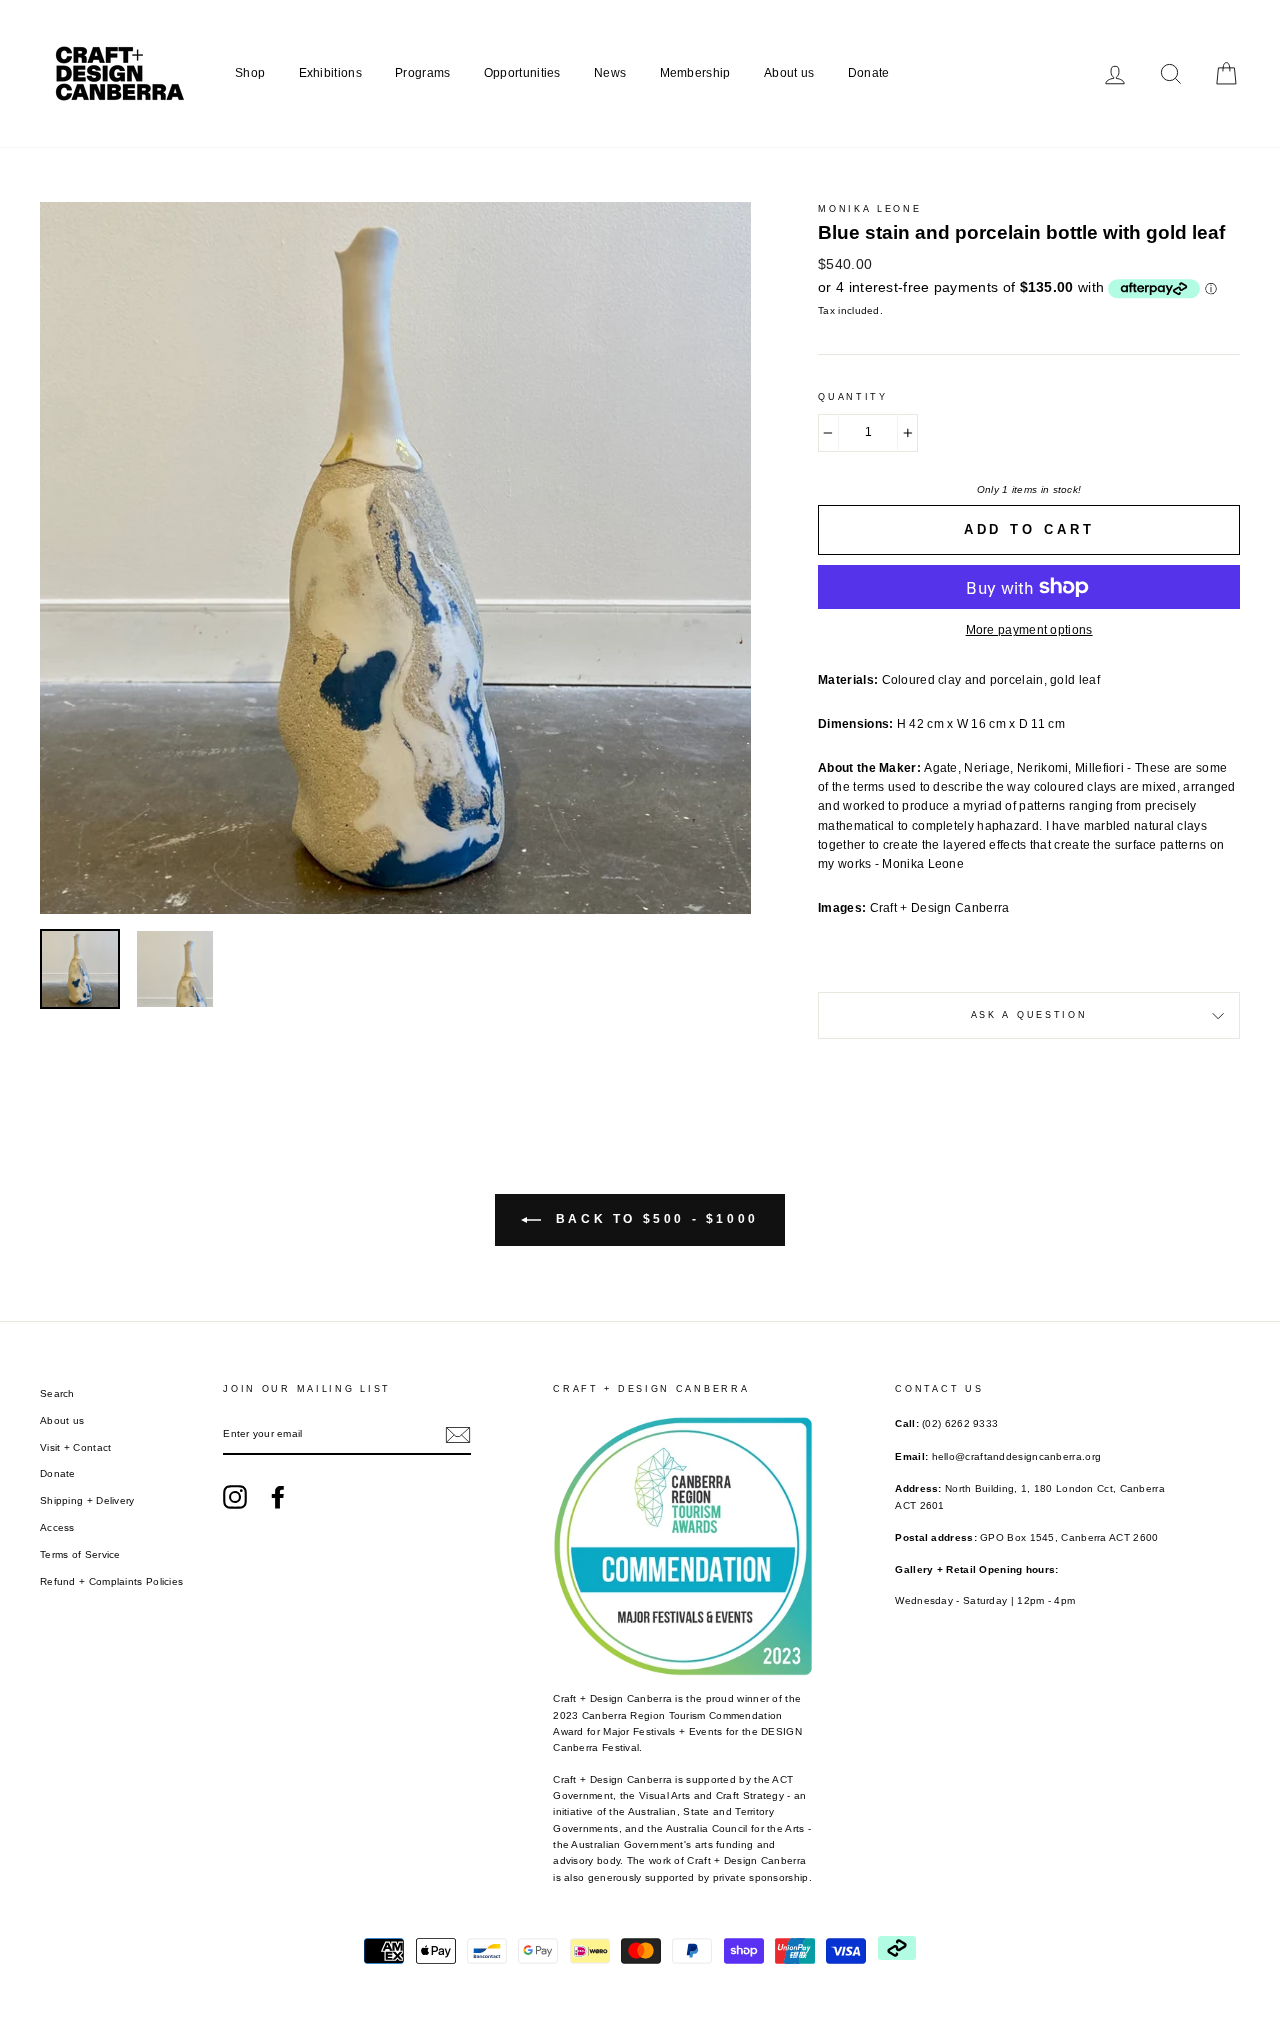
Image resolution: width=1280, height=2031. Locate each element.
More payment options (1029, 630)
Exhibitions (330, 73)
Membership (695, 73)
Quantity (853, 397)
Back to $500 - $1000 (654, 1219)
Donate (869, 73)
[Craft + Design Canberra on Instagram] (235, 1497)
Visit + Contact (76, 1447)
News (610, 73)
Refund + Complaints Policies (111, 1581)
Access (57, 1527)
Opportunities (522, 73)
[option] (396, 558)
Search (57, 1393)
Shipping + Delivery (87, 1500)
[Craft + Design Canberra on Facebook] (278, 1497)
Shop (250, 73)
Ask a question (1029, 1015)
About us (789, 73)
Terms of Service (80, 1554)
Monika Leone (869, 209)
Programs (422, 73)
